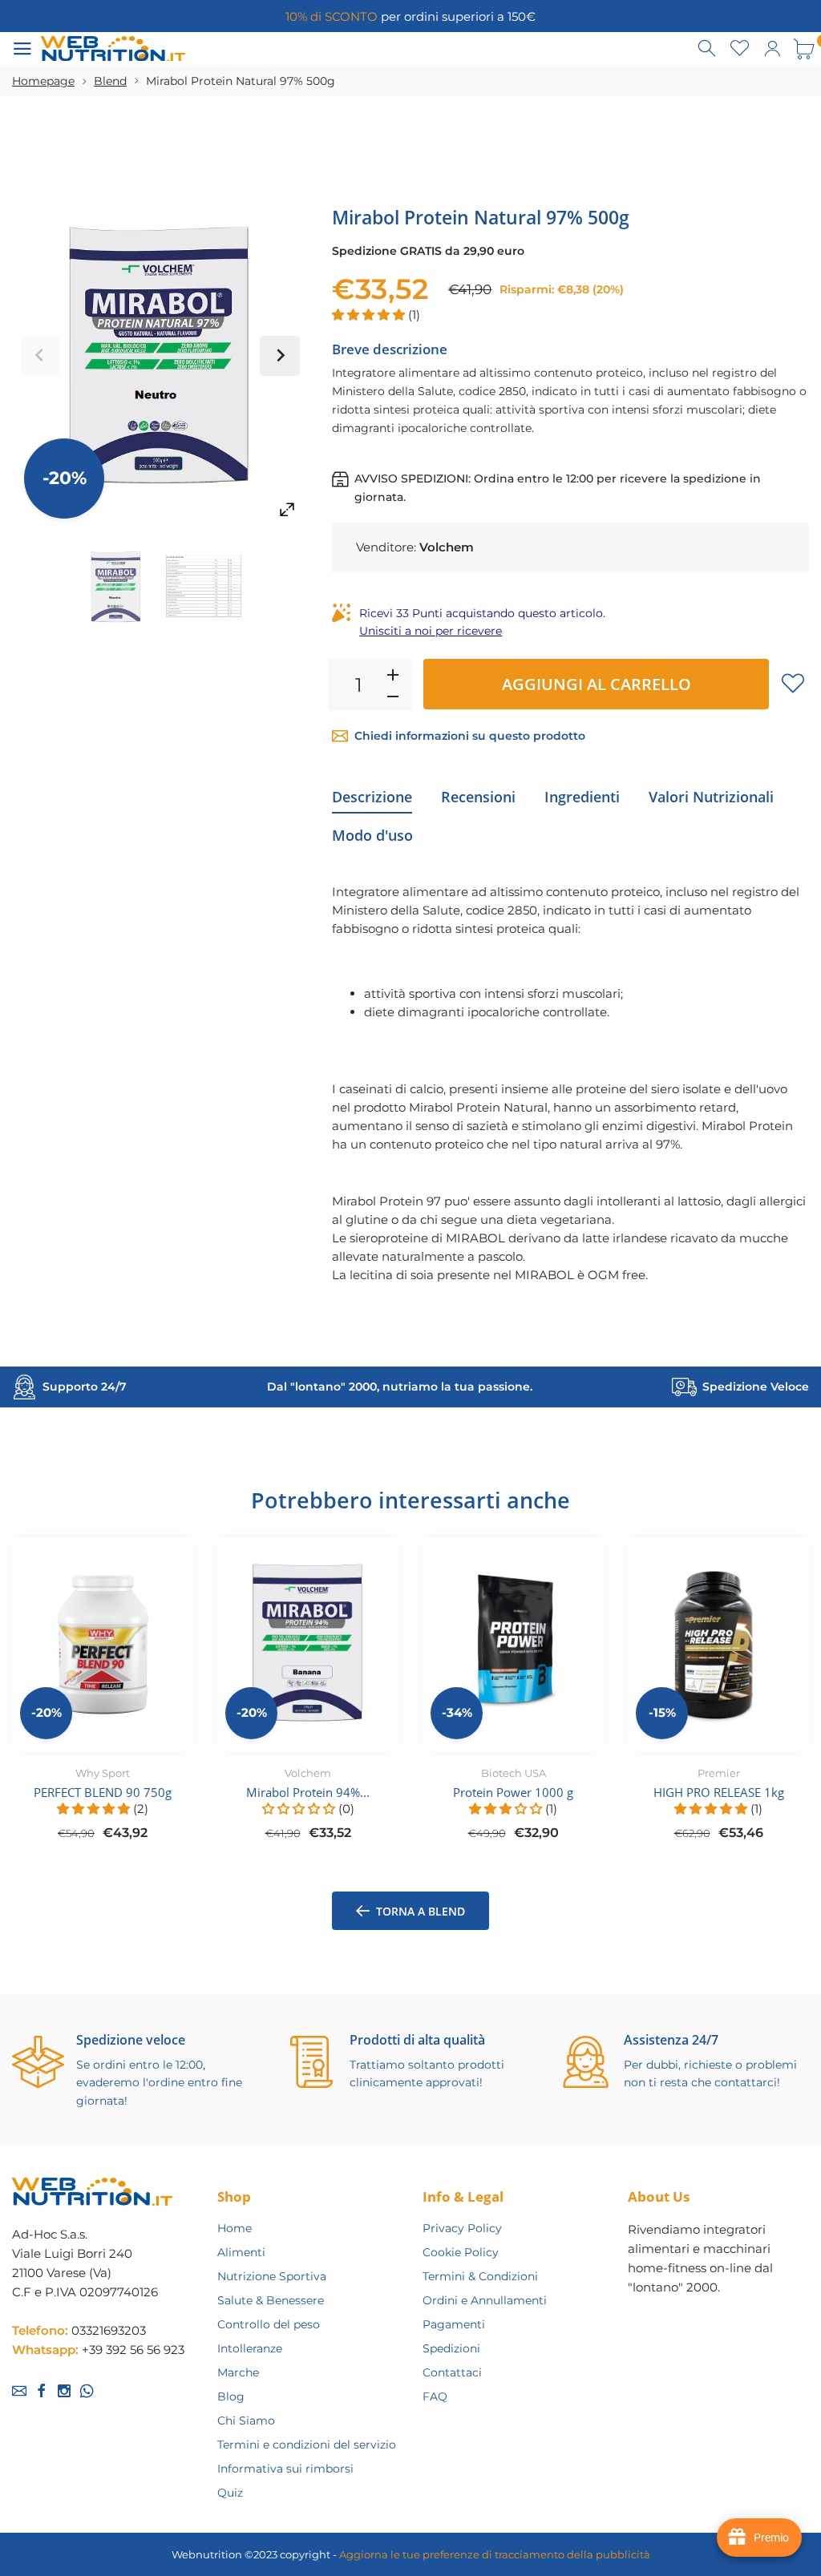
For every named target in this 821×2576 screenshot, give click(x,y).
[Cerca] (708, 49)
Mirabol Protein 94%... (308, 1792)
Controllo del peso (269, 2324)
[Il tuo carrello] (804, 49)
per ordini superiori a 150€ (410, 16)
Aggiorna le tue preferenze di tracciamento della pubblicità (495, 2554)
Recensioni (478, 797)
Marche (238, 2372)
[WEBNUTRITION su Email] (19, 2391)
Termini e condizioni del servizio (307, 2445)
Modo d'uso (372, 835)
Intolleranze (250, 2348)
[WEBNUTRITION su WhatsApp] (87, 2391)
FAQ (435, 2396)
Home (235, 2228)
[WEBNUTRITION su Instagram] (64, 2391)
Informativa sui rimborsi (285, 2469)
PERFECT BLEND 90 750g (103, 1792)
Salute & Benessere (271, 2300)
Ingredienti (582, 797)
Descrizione (372, 797)
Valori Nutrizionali (711, 797)
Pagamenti (454, 2324)
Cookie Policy (461, 2252)
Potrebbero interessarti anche (410, 1500)
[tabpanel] (103, 1698)
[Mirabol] (116, 587)
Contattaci (452, 2372)
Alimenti (241, 2252)
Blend (110, 81)
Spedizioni (451, 2348)
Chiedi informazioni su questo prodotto (470, 736)
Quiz (230, 2493)
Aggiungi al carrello (597, 684)
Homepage (43, 81)
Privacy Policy (462, 2228)
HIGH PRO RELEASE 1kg (719, 1792)
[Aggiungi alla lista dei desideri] (793, 683)
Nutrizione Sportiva (272, 2276)
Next (280, 356)
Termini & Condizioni (480, 2276)
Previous (40, 356)
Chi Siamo (246, 2421)
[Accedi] (772, 49)
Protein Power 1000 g (513, 1792)
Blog (231, 2396)
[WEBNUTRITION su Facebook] (42, 2391)
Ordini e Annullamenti (485, 2300)
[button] (370, 315)
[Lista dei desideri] (740, 49)
